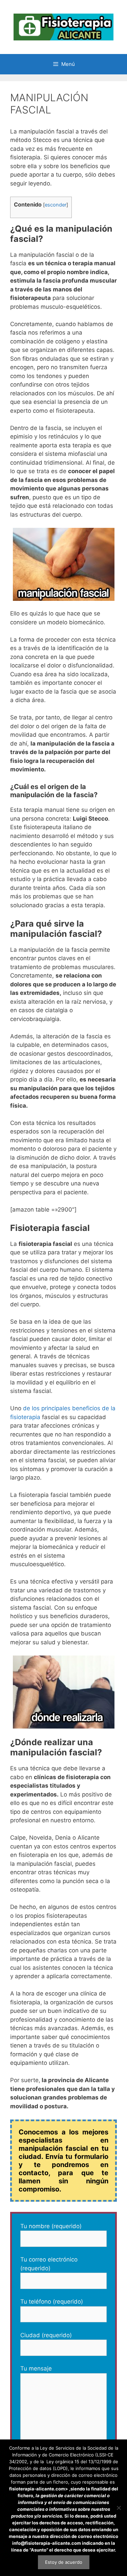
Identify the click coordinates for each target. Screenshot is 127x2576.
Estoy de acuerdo (64, 2562)
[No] (119, 2508)
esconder (56, 205)
